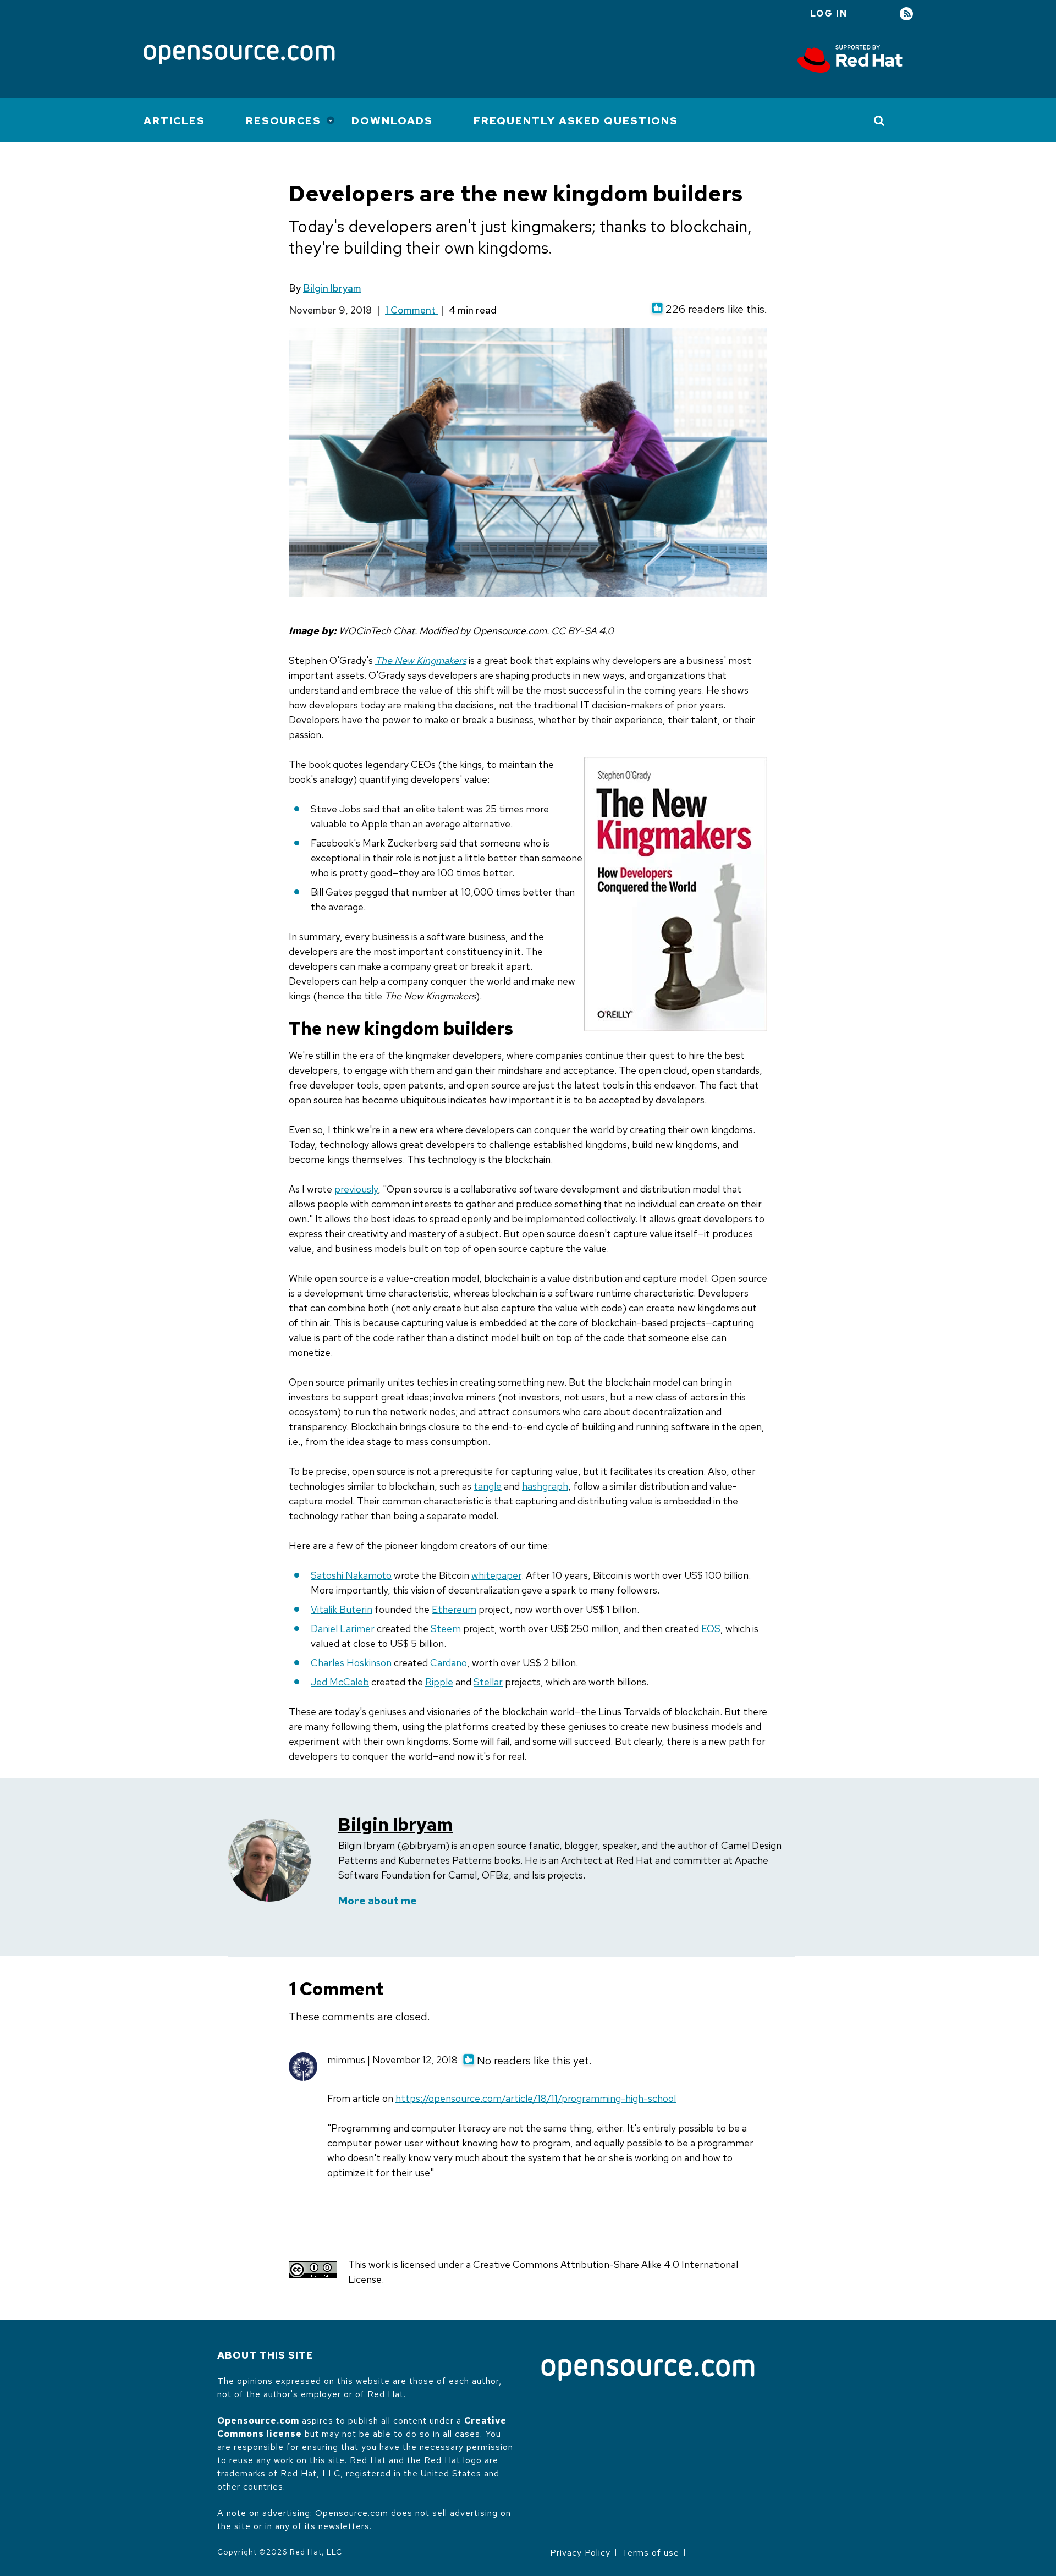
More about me (378, 1901)
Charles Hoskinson (351, 1663)
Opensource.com (258, 2421)
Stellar (488, 1682)
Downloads (392, 121)
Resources (284, 121)
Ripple (439, 1682)
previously (356, 1189)
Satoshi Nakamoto (351, 1575)
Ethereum (454, 1609)
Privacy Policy (580, 2553)
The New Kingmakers (421, 660)
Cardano (449, 1663)
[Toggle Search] (880, 120)
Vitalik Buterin (342, 1609)
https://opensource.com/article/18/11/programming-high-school (536, 2098)
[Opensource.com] (239, 55)
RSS (906, 14)
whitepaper (496, 1575)
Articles (174, 121)
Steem (446, 1628)
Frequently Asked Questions (576, 121)
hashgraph (545, 1486)
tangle (488, 1486)
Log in (829, 13)
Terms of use (651, 2553)
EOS (711, 1628)
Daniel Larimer (343, 1628)
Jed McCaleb (340, 1682)
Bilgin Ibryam (332, 288)
